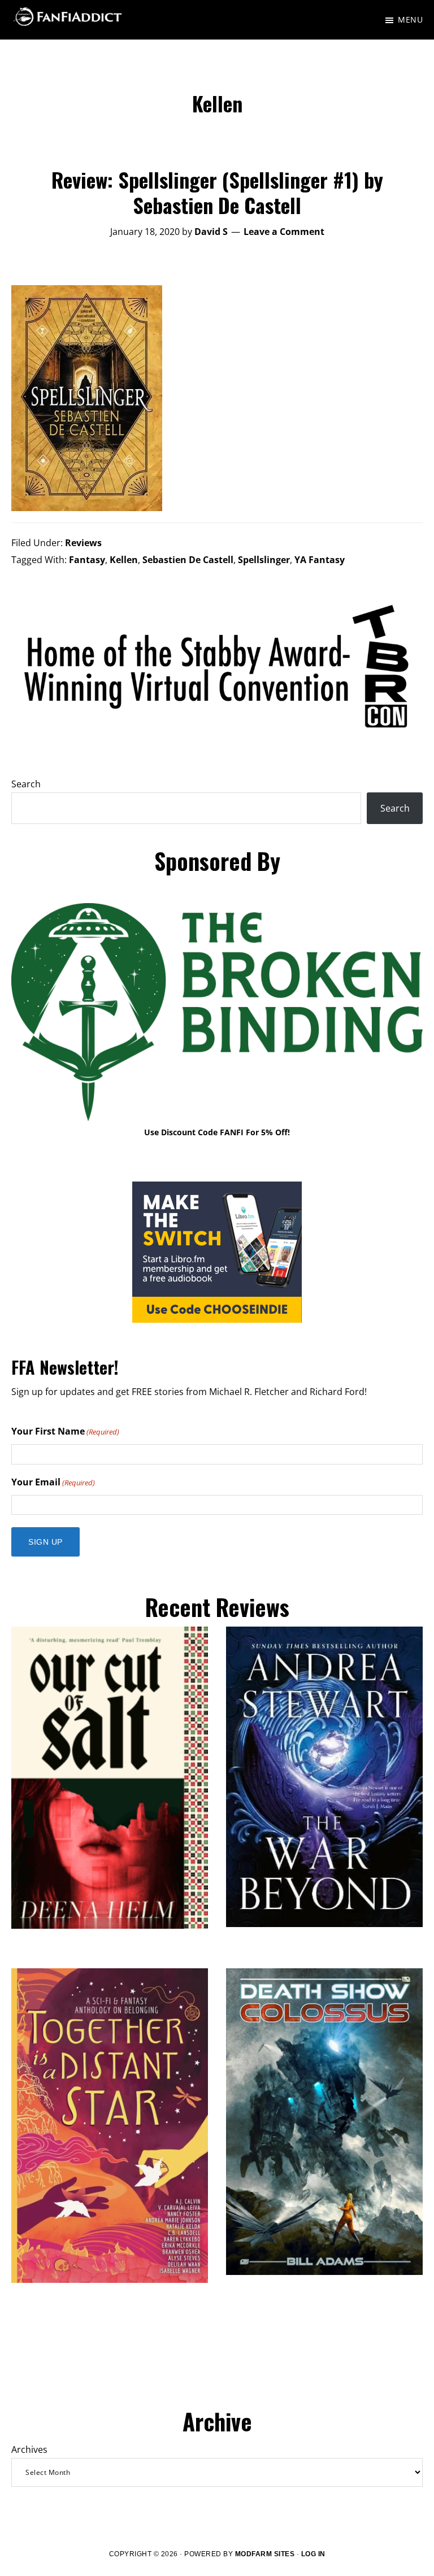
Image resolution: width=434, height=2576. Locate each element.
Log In (313, 2554)
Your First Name (65, 1431)
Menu (410, 19)
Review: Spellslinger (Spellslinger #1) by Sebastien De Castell (217, 192)
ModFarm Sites (265, 2554)
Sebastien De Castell (188, 560)
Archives (29, 2449)
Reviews (83, 543)
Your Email (53, 1482)
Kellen (124, 560)
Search (26, 784)
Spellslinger (264, 560)
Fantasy (87, 560)
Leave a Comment (284, 232)
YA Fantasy (320, 560)
